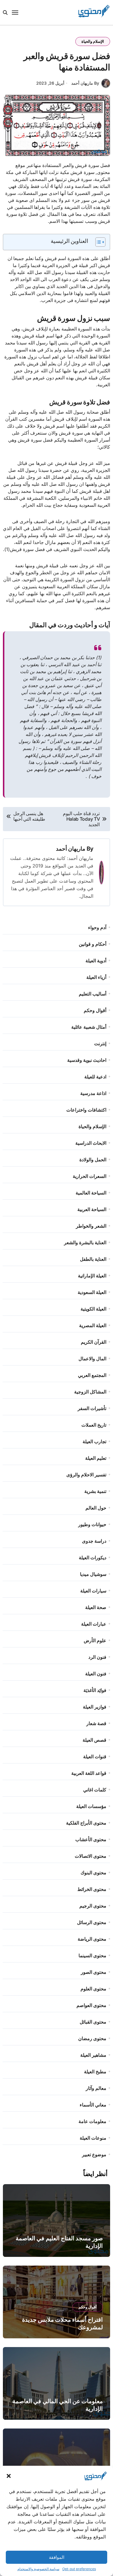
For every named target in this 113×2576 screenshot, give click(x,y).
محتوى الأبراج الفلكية (86, 1823)
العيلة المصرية (93, 1325)
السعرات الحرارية (90, 1176)
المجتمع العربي (92, 1375)
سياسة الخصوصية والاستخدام (38, 2569)
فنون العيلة (96, 1674)
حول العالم (96, 1508)
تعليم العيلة (96, 1458)
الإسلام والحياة (93, 41)
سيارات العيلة (93, 1591)
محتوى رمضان (92, 2038)
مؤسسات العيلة (91, 1806)
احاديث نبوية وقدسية (87, 1060)
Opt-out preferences (79, 2569)
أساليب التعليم (93, 994)
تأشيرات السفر (92, 1408)
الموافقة (57, 2557)
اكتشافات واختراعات (86, 1110)
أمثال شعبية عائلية (89, 1027)
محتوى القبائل (93, 2022)
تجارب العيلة (94, 1441)
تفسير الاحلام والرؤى (86, 1475)
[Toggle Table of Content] (97, 242)
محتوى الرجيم (93, 1906)
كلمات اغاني (95, 1790)
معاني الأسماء (93, 2105)
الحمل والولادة (93, 1160)
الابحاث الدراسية (91, 1143)
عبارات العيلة (94, 1624)
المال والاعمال (92, 1359)
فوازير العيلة (95, 1707)
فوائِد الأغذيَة (95, 1690)
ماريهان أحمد (71, 849)
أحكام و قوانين (93, 944)
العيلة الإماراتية (92, 1276)
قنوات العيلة (95, 1757)
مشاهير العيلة (93, 2055)
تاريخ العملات (94, 1425)
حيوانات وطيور (92, 1524)
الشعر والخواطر (91, 1226)
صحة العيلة (96, 1607)
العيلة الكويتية (93, 1309)
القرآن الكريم (94, 1342)
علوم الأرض (95, 1640)
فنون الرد (97, 1657)
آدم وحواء (97, 927)
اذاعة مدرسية (93, 1093)
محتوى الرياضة (92, 1939)
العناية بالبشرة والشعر (85, 1242)
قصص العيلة (94, 1740)
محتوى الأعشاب (91, 1839)
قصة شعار (96, 1723)
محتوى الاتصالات (91, 1856)
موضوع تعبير (94, 2154)
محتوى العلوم (93, 1989)
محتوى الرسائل (92, 1922)
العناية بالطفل (93, 1259)
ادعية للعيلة (95, 1077)
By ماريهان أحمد (85, 83)
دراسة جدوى (94, 1541)
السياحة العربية (92, 1209)
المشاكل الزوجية (90, 1392)
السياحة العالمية (91, 1193)
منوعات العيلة (93, 2138)
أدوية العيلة (96, 961)
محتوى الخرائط (92, 1889)
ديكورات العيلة (93, 1558)
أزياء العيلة (96, 977)
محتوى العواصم (91, 2005)
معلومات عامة (92, 2121)
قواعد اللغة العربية (89, 1773)
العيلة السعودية (92, 1292)
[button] (9, 2476)
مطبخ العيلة (95, 2072)
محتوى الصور (94, 1972)
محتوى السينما (92, 1955)
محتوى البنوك (93, 1873)
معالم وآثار (96, 2088)
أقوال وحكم (95, 1010)
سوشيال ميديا (93, 1574)
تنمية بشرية (95, 1491)
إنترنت (100, 1043)
